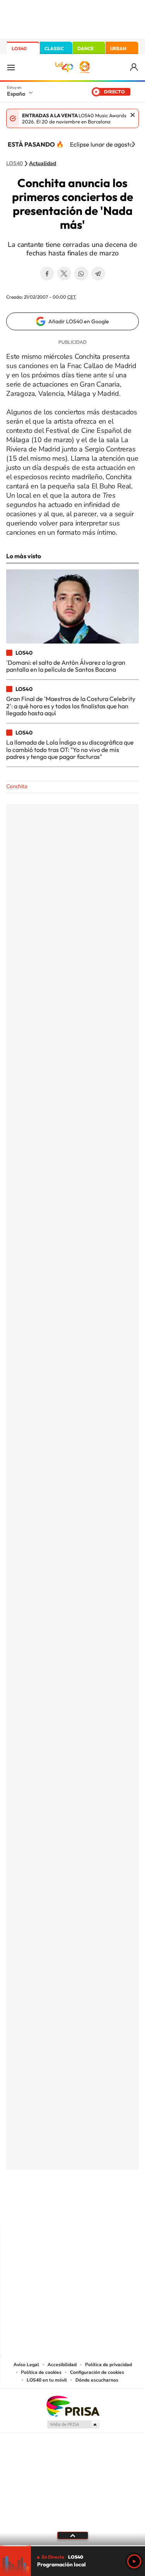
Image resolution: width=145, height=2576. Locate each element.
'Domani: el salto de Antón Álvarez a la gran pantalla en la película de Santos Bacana (66, 666)
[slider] (72, 2546)
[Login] (134, 67)
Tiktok (42, 2208)
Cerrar (133, 115)
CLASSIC (54, 48)
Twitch (104, 2208)
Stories (119, 2208)
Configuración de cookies (97, 2372)
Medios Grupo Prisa (73, 2424)
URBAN (118, 48)
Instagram (26, 2208)
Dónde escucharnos (97, 2380)
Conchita (17, 786)
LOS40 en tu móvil (47, 2380)
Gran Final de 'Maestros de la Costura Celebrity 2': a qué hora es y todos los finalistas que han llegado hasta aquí (71, 706)
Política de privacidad (108, 2365)
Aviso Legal (26, 2365)
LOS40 (19, 48)
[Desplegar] (72, 2535)
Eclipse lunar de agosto (101, 144)
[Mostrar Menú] (11, 67)
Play (134, 2561)
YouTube (57, 2208)
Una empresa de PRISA (73, 2406)
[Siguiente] (133, 144)
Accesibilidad (62, 2365)
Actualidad (43, 164)
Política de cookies (41, 2372)
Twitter (64, 274)
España (16, 94)
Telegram (98, 274)
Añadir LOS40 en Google (79, 321)
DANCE (85, 48)
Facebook (47, 274)
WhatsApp (81, 274)
